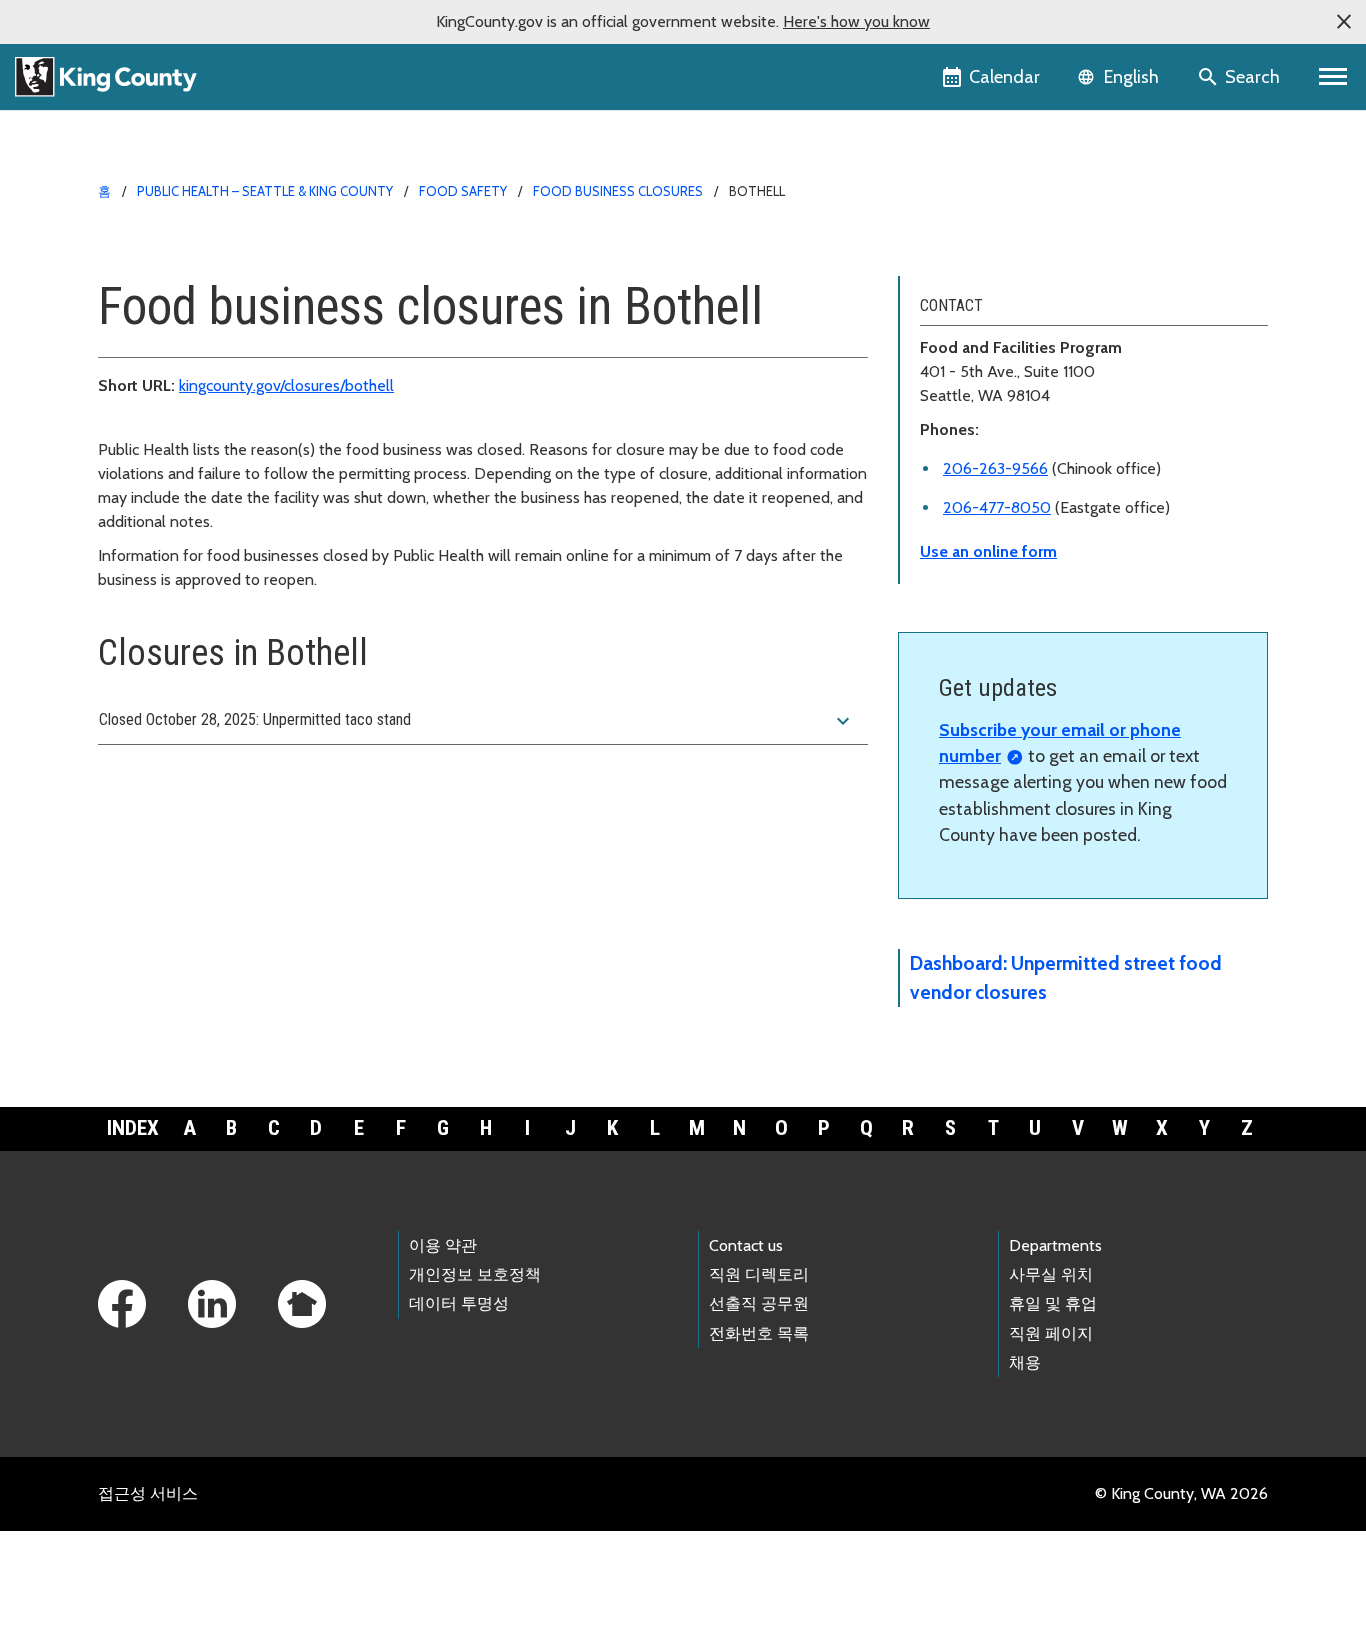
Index (133, 1128)
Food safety (463, 191)
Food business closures (618, 191)
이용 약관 (443, 1245)
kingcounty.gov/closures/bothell (286, 385)
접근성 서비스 (148, 1493)
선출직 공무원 (759, 1303)
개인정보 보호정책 (475, 1274)
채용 (1025, 1362)
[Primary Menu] (1333, 77)
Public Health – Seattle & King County (265, 191)
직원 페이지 (1051, 1333)
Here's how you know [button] (856, 21)
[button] (1344, 22)
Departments (1055, 1245)
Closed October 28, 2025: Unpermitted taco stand (477, 721)
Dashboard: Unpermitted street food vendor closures (1066, 977)
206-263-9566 (995, 468)
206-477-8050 (997, 507)
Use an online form (988, 551)
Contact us (746, 1245)
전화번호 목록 (759, 1333)
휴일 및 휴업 (1053, 1303)
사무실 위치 (1051, 1274)
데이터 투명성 (459, 1303)
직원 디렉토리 (759, 1274)
